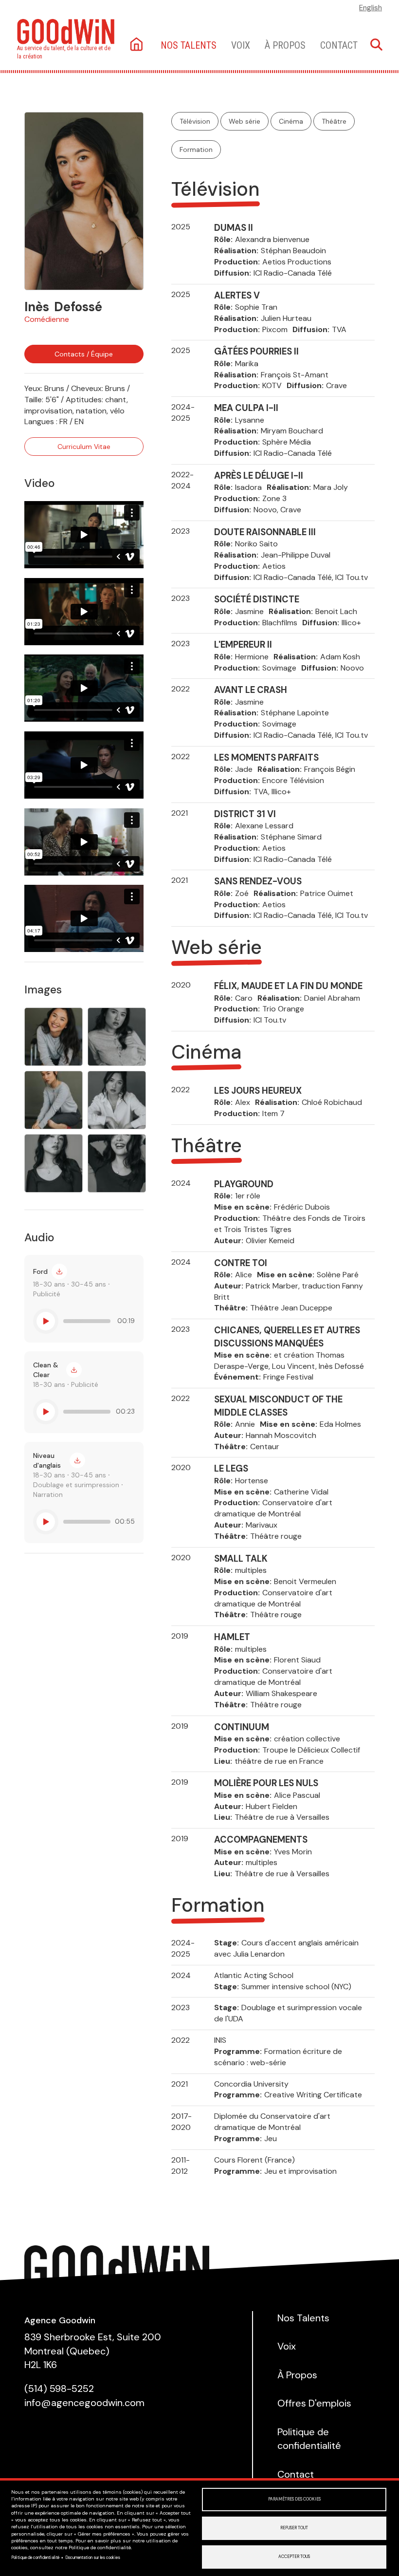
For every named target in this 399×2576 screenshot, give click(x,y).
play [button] (46, 1321)
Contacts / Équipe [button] (84, 354)
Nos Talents (303, 2318)
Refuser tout (294, 2528)
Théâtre (334, 121)
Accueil (137, 45)
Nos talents (189, 45)
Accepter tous (294, 2557)
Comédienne (47, 319)
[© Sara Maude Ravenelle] (117, 1037)
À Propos (285, 45)
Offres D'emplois (314, 2403)
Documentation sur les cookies (93, 2558)
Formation (196, 149)
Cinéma (291, 121)
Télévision (195, 121)
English (371, 8)
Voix (241, 45)
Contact (339, 45)
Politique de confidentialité (35, 2558)
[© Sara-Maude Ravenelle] (84, 201)
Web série (245, 121)
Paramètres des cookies (294, 2499)
